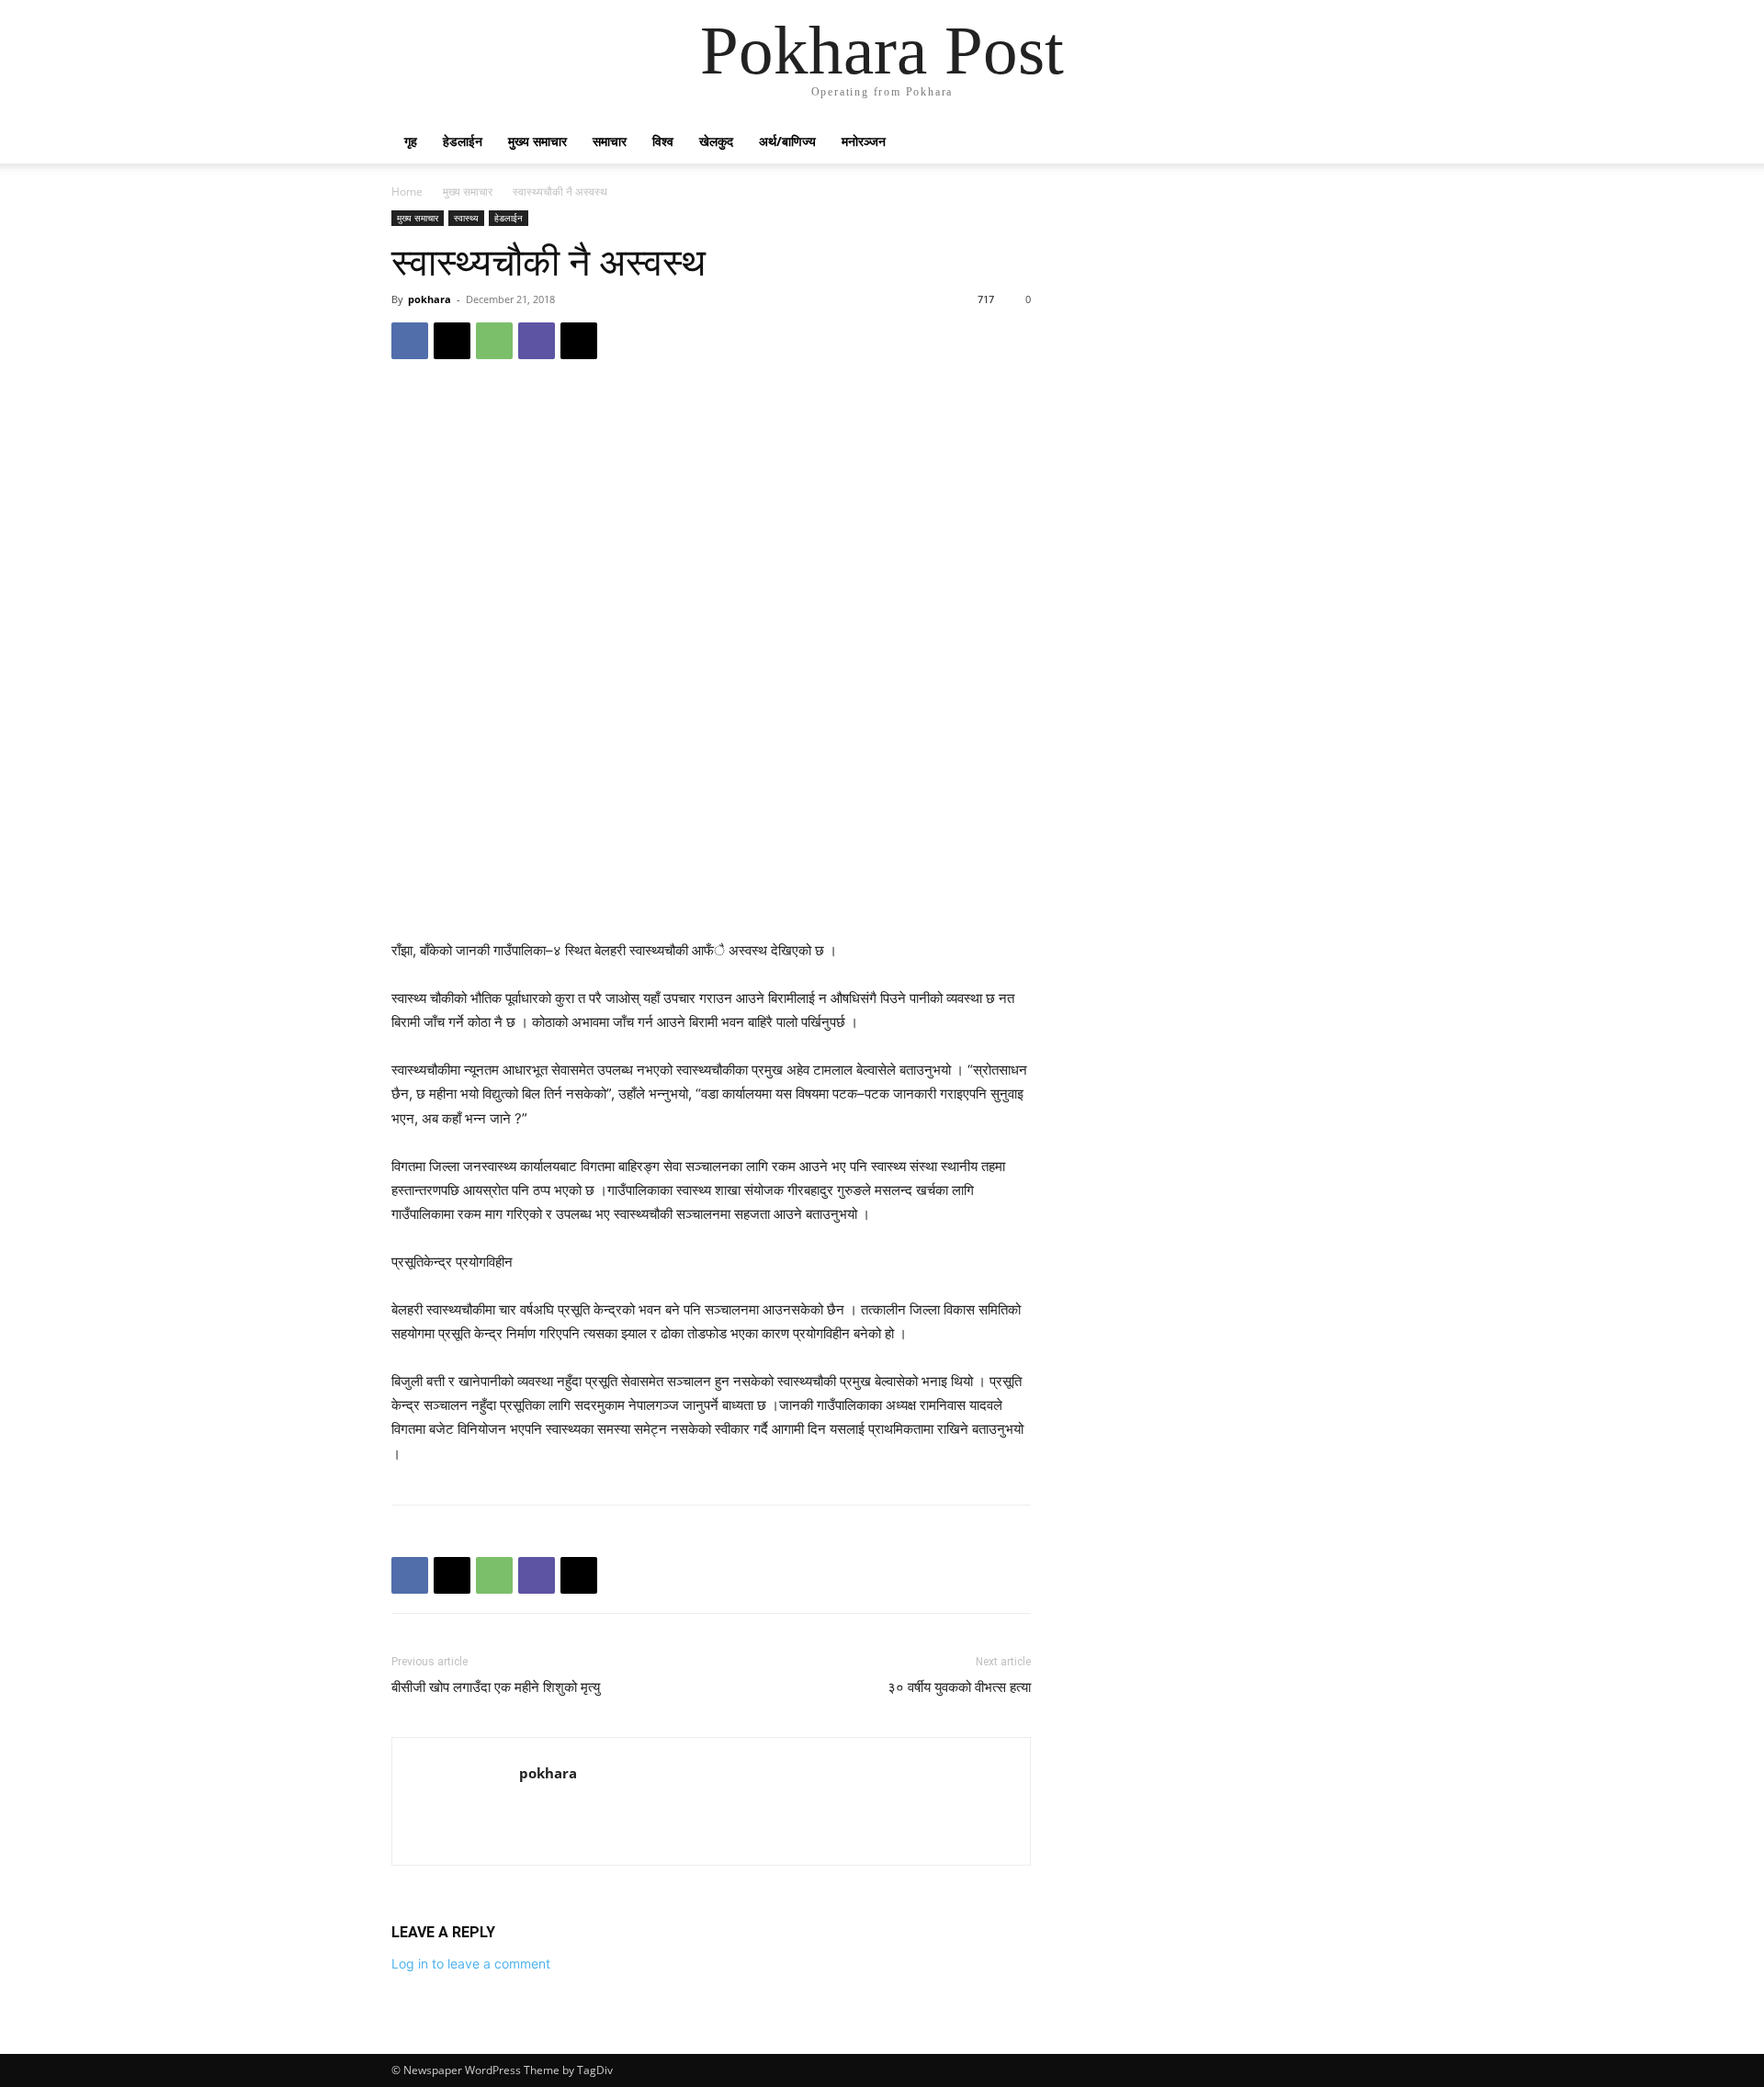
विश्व (663, 141)
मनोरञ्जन (864, 141)
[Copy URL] (579, 341)
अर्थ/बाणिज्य (787, 141)
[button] (1351, 143)
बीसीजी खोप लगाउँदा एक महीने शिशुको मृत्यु (496, 1687)
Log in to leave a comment (471, 1963)
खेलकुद (716, 141)
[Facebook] (410, 341)
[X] (452, 341)
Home (407, 192)
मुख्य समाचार (537, 141)
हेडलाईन (463, 141)
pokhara (430, 299)
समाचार (610, 141)
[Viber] (537, 341)
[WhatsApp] (494, 341)
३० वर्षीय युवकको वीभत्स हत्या (959, 1687)
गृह (411, 141)
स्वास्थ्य (466, 218)
